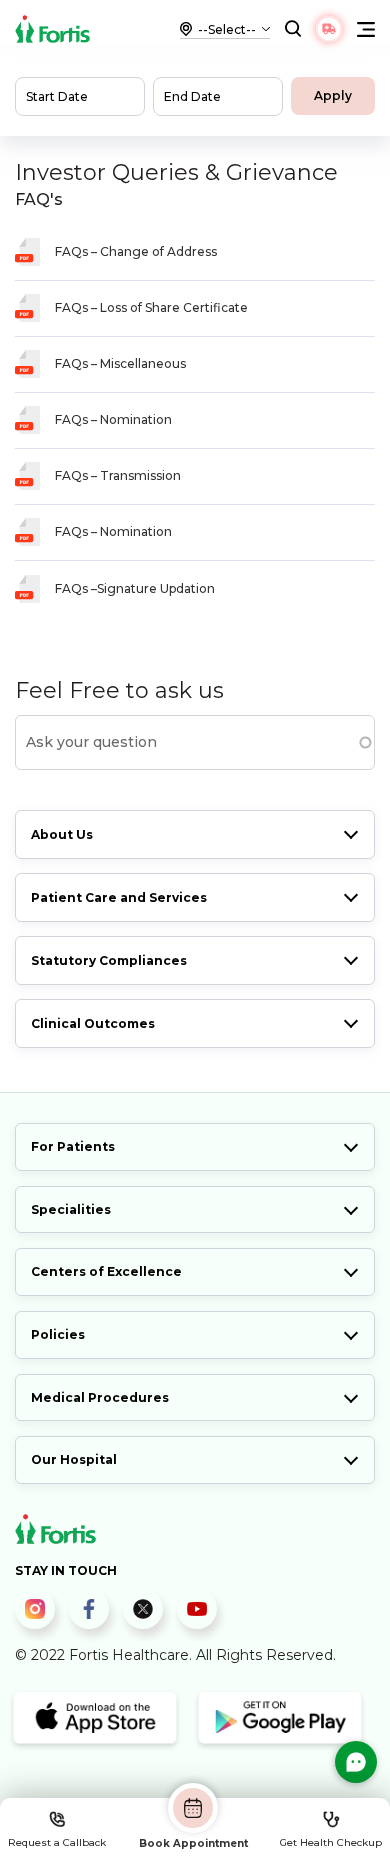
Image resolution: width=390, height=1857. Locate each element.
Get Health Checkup (331, 1842)
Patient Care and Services (119, 897)
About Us (62, 834)
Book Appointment (193, 1843)
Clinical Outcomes (93, 1023)
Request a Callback (57, 1842)
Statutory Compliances (109, 960)
